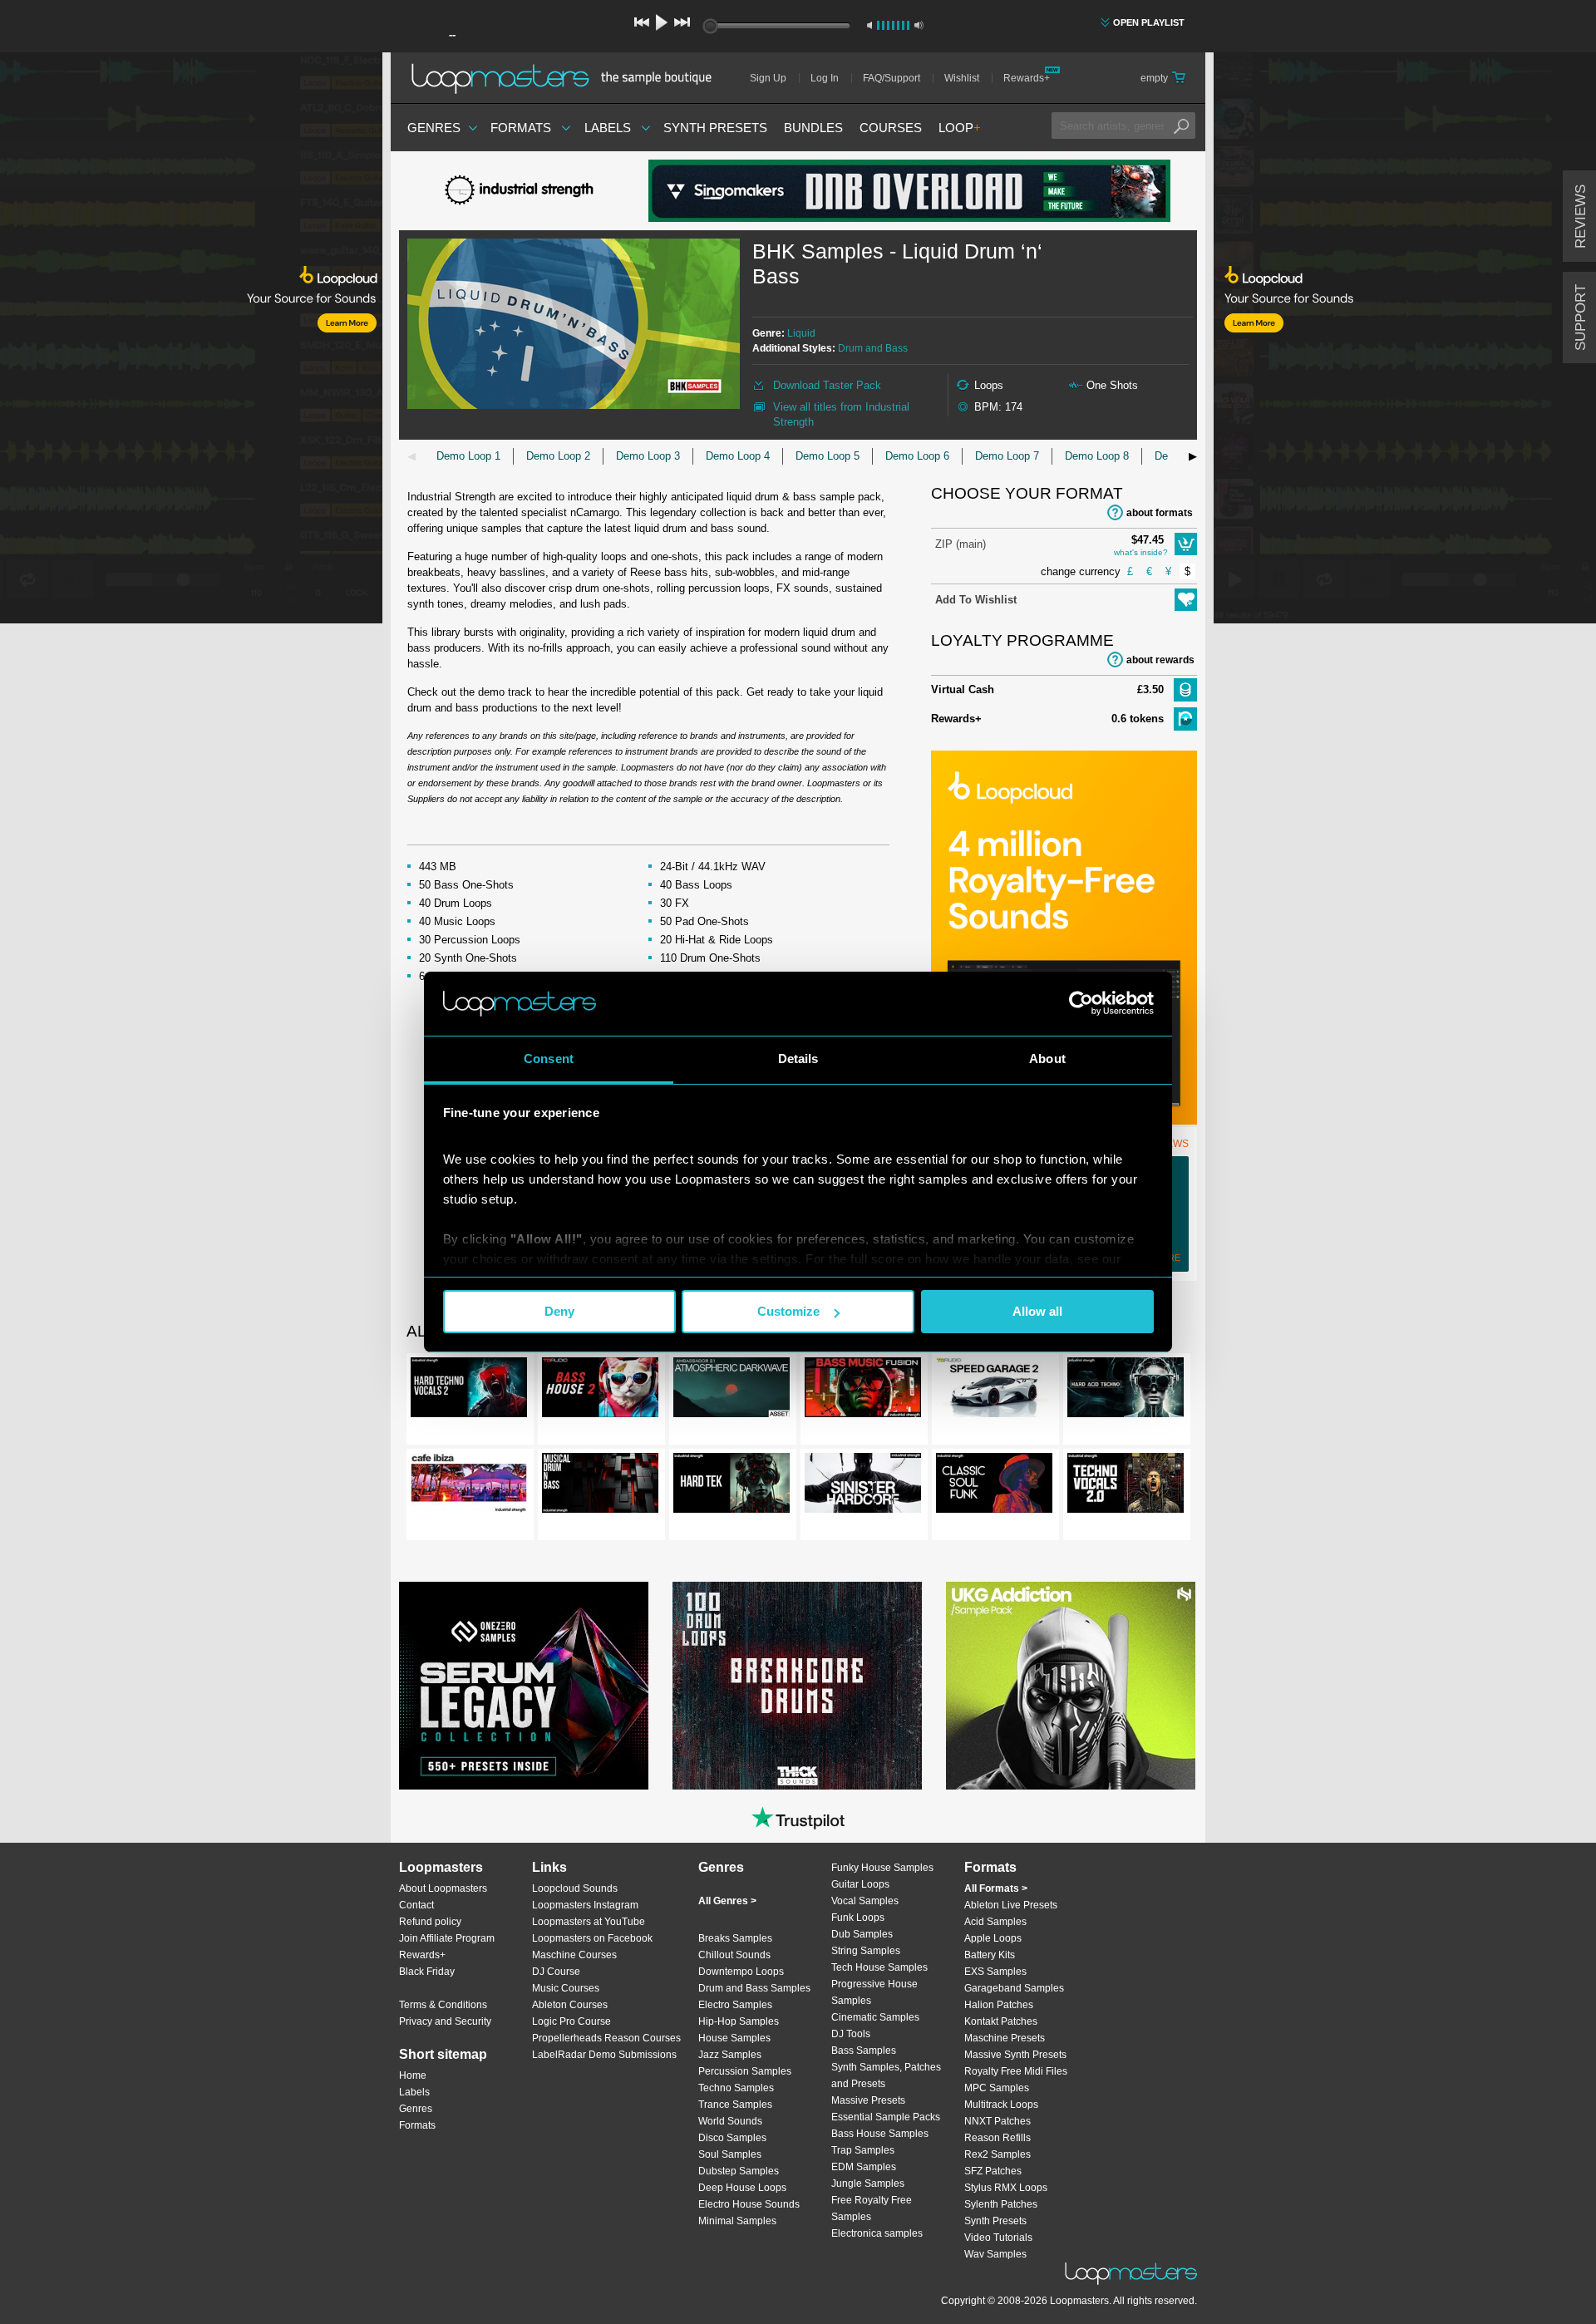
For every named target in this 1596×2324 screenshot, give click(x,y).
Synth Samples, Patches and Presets (886, 2075)
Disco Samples (732, 2138)
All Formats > (996, 1888)
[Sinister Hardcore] (863, 1486)
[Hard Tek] (731, 1486)
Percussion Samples (745, 2071)
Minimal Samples (737, 2221)
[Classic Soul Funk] (994, 1486)
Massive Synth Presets (1015, 2055)
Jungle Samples (868, 2184)
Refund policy (430, 1922)
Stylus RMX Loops (1006, 2188)
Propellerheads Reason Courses (606, 2038)
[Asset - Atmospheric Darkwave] (731, 1391)
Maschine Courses (574, 1955)
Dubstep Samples (739, 2171)
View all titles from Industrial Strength (841, 414)
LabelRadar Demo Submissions (604, 2055)
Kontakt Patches (1001, 2021)
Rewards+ (1027, 78)
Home (413, 2075)
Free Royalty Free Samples (872, 2208)
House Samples (734, 2038)
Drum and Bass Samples (754, 1988)
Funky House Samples (882, 1868)
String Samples (866, 1951)
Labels (608, 128)
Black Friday (427, 1972)
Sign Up (768, 78)
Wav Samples (995, 2254)
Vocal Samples (865, 1901)
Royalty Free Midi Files (1016, 2071)
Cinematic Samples (875, 2017)
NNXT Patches (997, 2121)
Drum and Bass (873, 348)
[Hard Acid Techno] (1126, 1391)
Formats (521, 128)
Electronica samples (877, 2233)
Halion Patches (999, 2005)
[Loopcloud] (191, 341)
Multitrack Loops (1001, 2105)
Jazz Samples (730, 2055)
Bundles (813, 128)
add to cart (1186, 544)
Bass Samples (864, 2051)
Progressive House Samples (874, 1992)
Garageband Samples (1014, 1988)
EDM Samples (864, 2167)
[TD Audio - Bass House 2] (600, 1391)
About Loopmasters (443, 1888)
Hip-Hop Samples (739, 2021)
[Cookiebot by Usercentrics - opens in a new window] (1081, 1003)
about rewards (1160, 660)
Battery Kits (990, 1955)
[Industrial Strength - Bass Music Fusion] (863, 1391)
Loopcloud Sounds (575, 1888)
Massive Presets (868, 2100)
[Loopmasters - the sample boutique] (567, 78)
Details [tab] (798, 1059)
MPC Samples (997, 2088)
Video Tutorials (998, 2238)
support (1581, 318)
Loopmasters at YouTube (589, 1922)
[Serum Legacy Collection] (524, 1686)
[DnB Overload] (909, 191)
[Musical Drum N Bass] (600, 1486)
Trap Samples (863, 2150)
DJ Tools (851, 2034)
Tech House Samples (879, 1967)
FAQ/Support (892, 78)
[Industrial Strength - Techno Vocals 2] (1126, 1486)
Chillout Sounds (734, 1955)
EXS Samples (995, 1972)
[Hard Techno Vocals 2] (469, 1391)
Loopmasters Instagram (585, 1905)
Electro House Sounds (749, 2204)
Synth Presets (715, 128)
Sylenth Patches (1001, 2204)
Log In (825, 78)
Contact (416, 1905)
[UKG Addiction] (1071, 1686)
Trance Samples (735, 2105)
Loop (960, 128)
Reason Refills (997, 2138)
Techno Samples (736, 2088)
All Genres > (727, 1901)
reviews (1581, 217)
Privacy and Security (445, 2021)
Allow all (1037, 1311)
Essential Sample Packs (886, 2117)
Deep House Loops (742, 2188)
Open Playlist (1149, 22)
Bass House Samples (880, 2134)
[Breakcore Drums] (797, 1686)
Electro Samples (735, 2005)
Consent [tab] (549, 1059)
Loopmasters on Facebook (592, 1938)
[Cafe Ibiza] (469, 1486)
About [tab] (1047, 1059)
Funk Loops (858, 1918)
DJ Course (556, 1972)
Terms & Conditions (443, 2005)
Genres (434, 128)
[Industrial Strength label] (524, 191)
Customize (788, 1311)
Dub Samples (862, 1934)
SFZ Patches (993, 2171)
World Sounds (730, 2121)
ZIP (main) (961, 544)
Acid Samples (995, 1922)
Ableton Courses (570, 2005)
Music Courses (566, 1988)
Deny (559, 1311)
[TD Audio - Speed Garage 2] (994, 1391)
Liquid (801, 333)
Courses (891, 128)
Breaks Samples (735, 1938)
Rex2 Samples (997, 2154)
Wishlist (962, 78)
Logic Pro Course (571, 2021)
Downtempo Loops (741, 1972)
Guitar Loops (860, 1884)
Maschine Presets (1005, 2038)
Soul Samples (730, 2154)
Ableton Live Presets (1011, 1905)
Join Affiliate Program (447, 1938)
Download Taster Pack (827, 385)
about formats (1160, 513)
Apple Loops (993, 1938)
